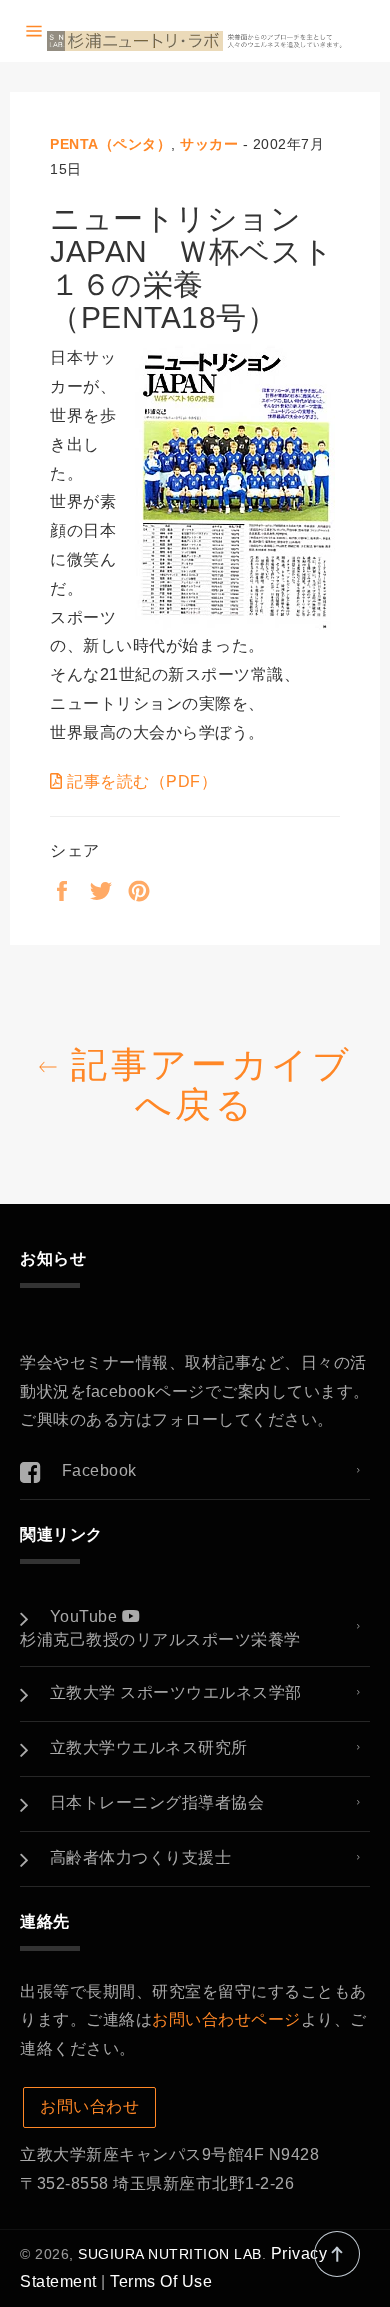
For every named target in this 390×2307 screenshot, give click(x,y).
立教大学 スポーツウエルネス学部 (176, 1692)
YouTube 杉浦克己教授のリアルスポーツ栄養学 (160, 1628)
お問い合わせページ (226, 2019)
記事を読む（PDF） (140, 781)
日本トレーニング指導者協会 (157, 1802)
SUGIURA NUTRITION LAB (170, 2254)
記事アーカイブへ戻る (205, 1084)
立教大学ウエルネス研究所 (149, 1747)
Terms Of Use (161, 2281)
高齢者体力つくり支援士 (141, 1857)
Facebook (99, 1470)
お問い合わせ (89, 2106)
